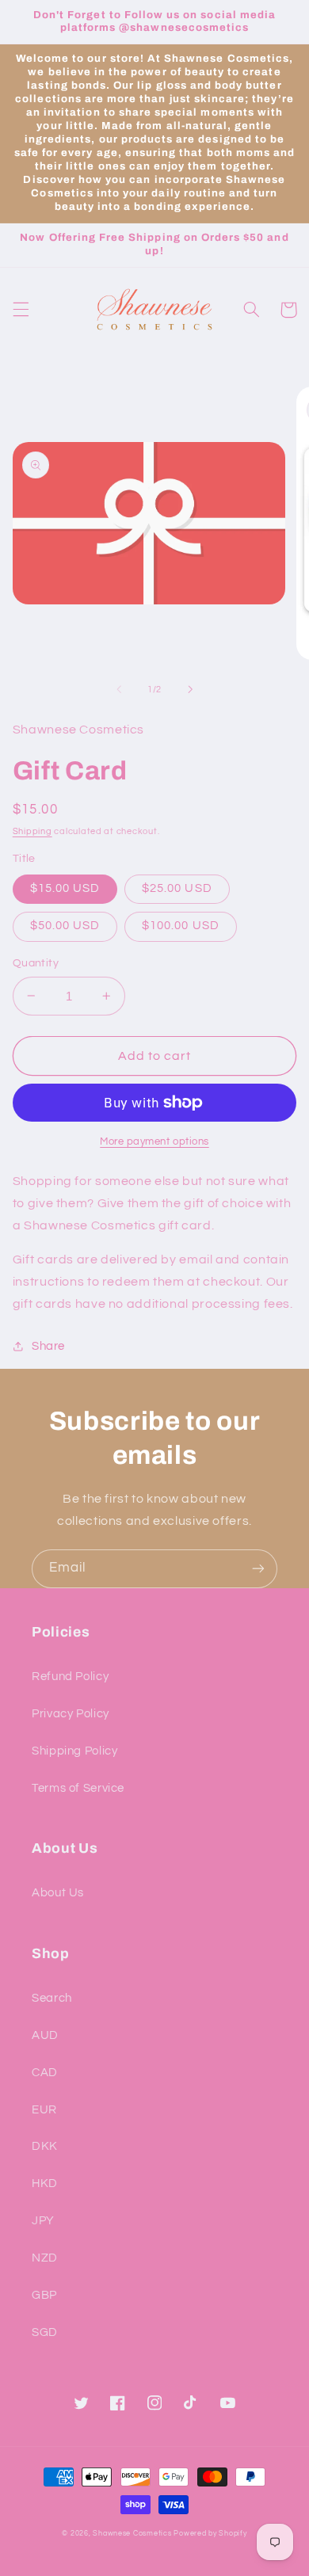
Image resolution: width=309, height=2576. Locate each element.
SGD (45, 2332)
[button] (21, 310)
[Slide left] (119, 689)
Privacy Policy (71, 1714)
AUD (45, 2035)
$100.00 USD (181, 926)
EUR (44, 2110)
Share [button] (48, 1346)
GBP (44, 2295)
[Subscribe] (258, 1569)
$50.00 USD (65, 926)
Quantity (36, 963)
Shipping (32, 831)
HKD (45, 2184)
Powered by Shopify (210, 2534)
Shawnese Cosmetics (132, 2534)
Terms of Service (78, 1788)
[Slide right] (190, 689)
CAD (45, 2073)
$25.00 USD (177, 888)
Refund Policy (70, 1677)
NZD (45, 2258)
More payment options (154, 1142)
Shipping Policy (74, 1751)
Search (52, 1998)
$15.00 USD (65, 888)
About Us (58, 1893)
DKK (45, 2146)
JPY (43, 2221)
